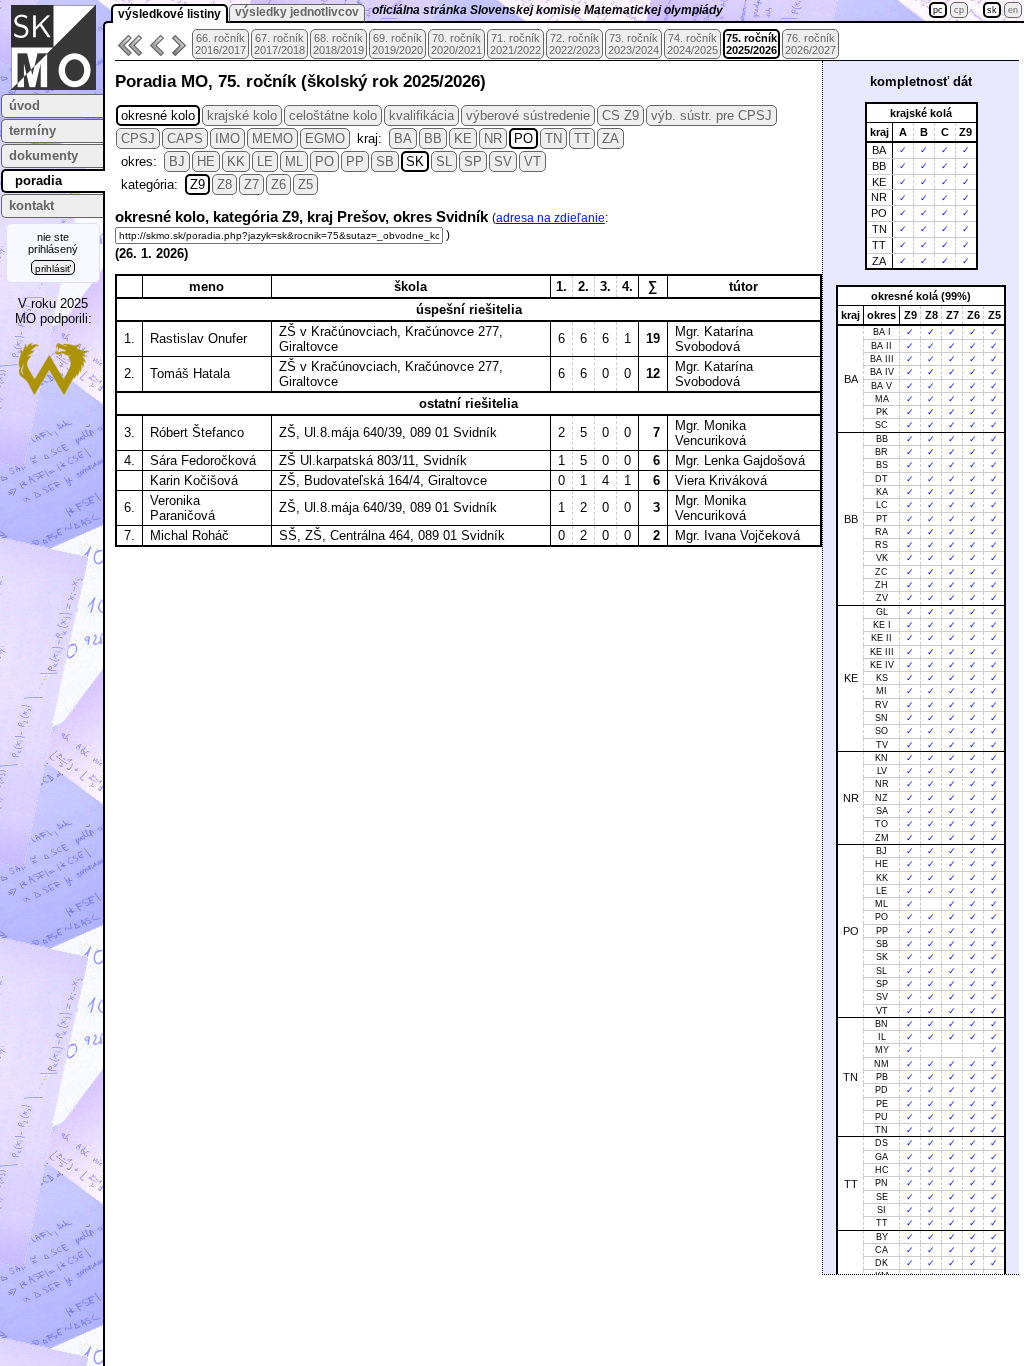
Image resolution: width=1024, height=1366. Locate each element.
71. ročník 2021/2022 (515, 44)
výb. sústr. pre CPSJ (711, 115)
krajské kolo (242, 115)
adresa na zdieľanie (550, 218)
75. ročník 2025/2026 (751, 44)
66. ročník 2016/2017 (220, 44)
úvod (24, 105)
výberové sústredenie (528, 115)
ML (294, 161)
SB (385, 161)
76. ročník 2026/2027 (810, 44)
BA (403, 138)
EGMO (325, 138)
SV (503, 161)
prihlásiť (53, 268)
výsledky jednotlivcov (297, 12)
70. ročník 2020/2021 (456, 44)
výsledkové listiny (169, 14)
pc (938, 10)
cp (959, 10)
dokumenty (43, 155)
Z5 (305, 184)
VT (532, 161)
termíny (32, 130)
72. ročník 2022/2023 (574, 44)
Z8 (224, 184)
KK (236, 161)
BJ (177, 161)
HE (206, 161)
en (1013, 10)
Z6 (278, 184)
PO (523, 138)
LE (265, 161)
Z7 (251, 184)
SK (415, 161)
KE (463, 138)
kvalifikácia (421, 115)
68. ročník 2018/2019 (338, 44)
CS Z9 (620, 115)
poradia (38, 180)
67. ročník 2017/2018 (279, 44)
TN (553, 138)
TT (582, 138)
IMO (227, 138)
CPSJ (138, 138)
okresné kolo (158, 115)
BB (433, 138)
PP (355, 161)
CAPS (185, 138)
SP (473, 161)
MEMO (272, 138)
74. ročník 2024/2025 (692, 44)
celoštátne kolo (333, 115)
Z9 (197, 184)
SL (444, 161)
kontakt (31, 205)
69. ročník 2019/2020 (397, 44)
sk (992, 10)
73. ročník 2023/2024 (633, 44)
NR (493, 138)
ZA (610, 138)
